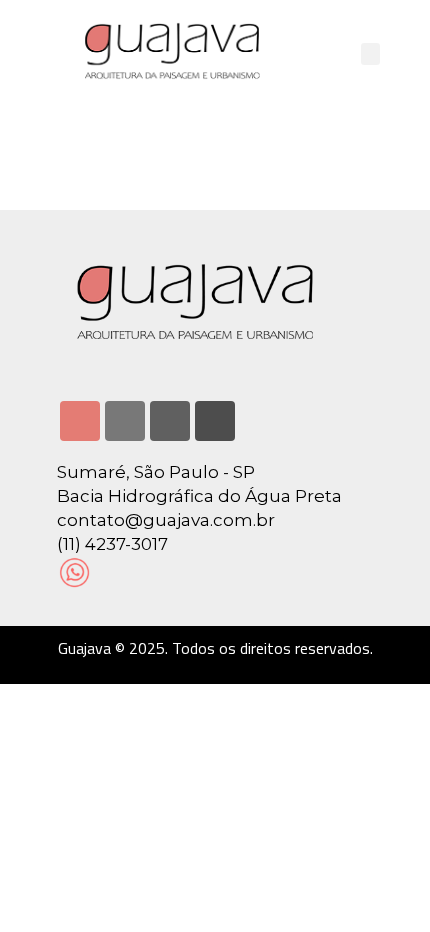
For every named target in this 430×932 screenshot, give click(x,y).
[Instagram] (80, 421)
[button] (371, 54)
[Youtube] (170, 421)
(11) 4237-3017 (112, 544)
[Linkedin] (125, 421)
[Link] (215, 421)
